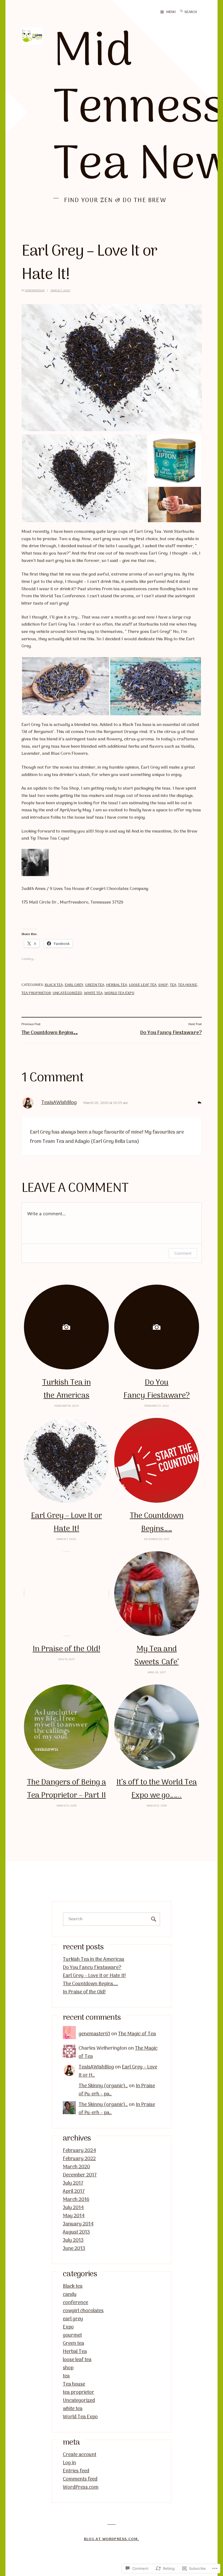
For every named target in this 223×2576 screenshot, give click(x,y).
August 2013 (76, 2232)
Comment (183, 1253)
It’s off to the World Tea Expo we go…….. (157, 1789)
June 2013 (74, 2249)
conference (75, 2303)
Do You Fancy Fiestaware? (157, 1389)
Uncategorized (67, 993)
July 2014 (73, 2208)
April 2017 (74, 2192)
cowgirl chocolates (83, 2311)
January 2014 (78, 2224)
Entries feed (76, 2471)
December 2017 (80, 2175)
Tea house (188, 985)
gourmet (72, 2335)
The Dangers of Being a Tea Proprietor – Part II (66, 1789)
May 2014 (74, 2216)
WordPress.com (81, 2487)
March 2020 (76, 2167)
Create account (80, 2455)
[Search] (181, 12)
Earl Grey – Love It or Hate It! (66, 1522)
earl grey (74, 985)
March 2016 (76, 2200)
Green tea (95, 985)
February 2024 (79, 2151)
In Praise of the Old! (66, 1649)
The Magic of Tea (137, 2034)
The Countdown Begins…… (157, 1522)
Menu (171, 12)
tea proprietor (36, 993)
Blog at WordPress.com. (112, 2539)
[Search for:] (196, 12)
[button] (84, 478)
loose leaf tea (143, 985)
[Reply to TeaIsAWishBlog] (199, 1102)
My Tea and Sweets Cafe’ (157, 1656)
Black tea (54, 985)
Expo (68, 2327)
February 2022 (79, 2159)
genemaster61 (35, 291)
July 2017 (73, 2183)
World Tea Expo (119, 993)
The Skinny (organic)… (103, 2086)
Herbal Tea (117, 985)
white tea (93, 993)
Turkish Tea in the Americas (66, 1389)
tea (173, 985)
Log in (69, 2463)
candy (70, 2295)
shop (163, 985)
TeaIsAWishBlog (59, 1103)
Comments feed (80, 2479)
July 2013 (73, 2241)
